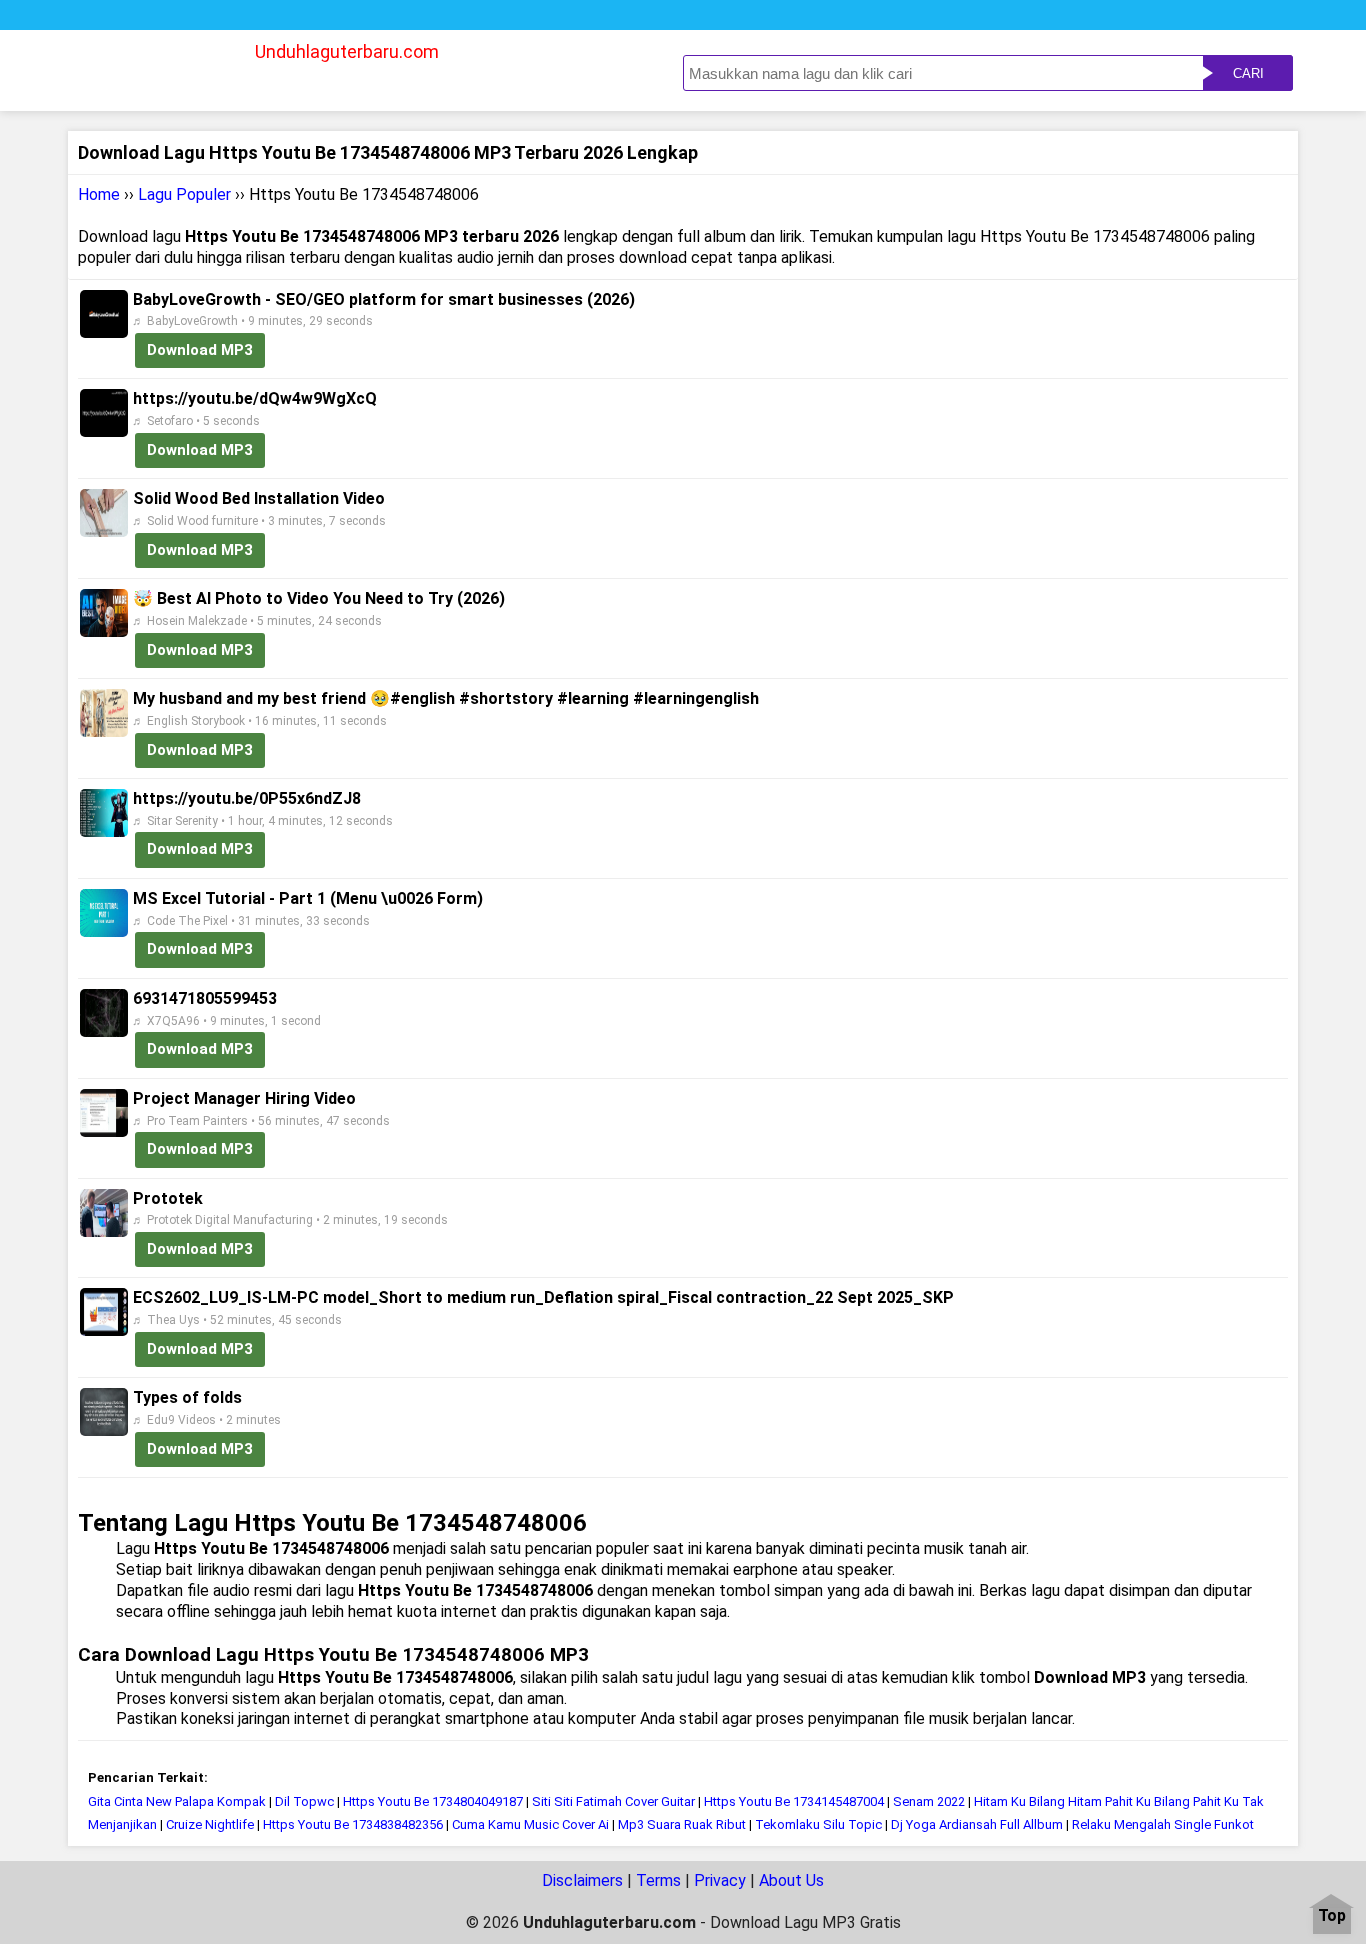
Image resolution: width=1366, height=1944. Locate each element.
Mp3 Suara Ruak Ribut (682, 1824)
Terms (658, 1880)
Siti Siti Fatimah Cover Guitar (613, 1801)
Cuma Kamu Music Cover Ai (530, 1824)
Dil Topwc (304, 1801)
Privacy (720, 1880)
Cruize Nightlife (210, 1824)
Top (1332, 1916)
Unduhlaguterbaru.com (347, 51)
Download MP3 (200, 350)
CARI (1248, 73)
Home (99, 194)
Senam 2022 (929, 1801)
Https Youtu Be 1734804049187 (433, 1801)
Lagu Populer (184, 194)
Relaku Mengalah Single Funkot (1163, 1824)
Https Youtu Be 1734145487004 (794, 1801)
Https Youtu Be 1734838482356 (353, 1824)
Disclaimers (582, 1880)
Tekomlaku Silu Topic (820, 1824)
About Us (791, 1880)
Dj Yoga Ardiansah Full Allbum (977, 1824)
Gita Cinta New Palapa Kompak (177, 1801)
